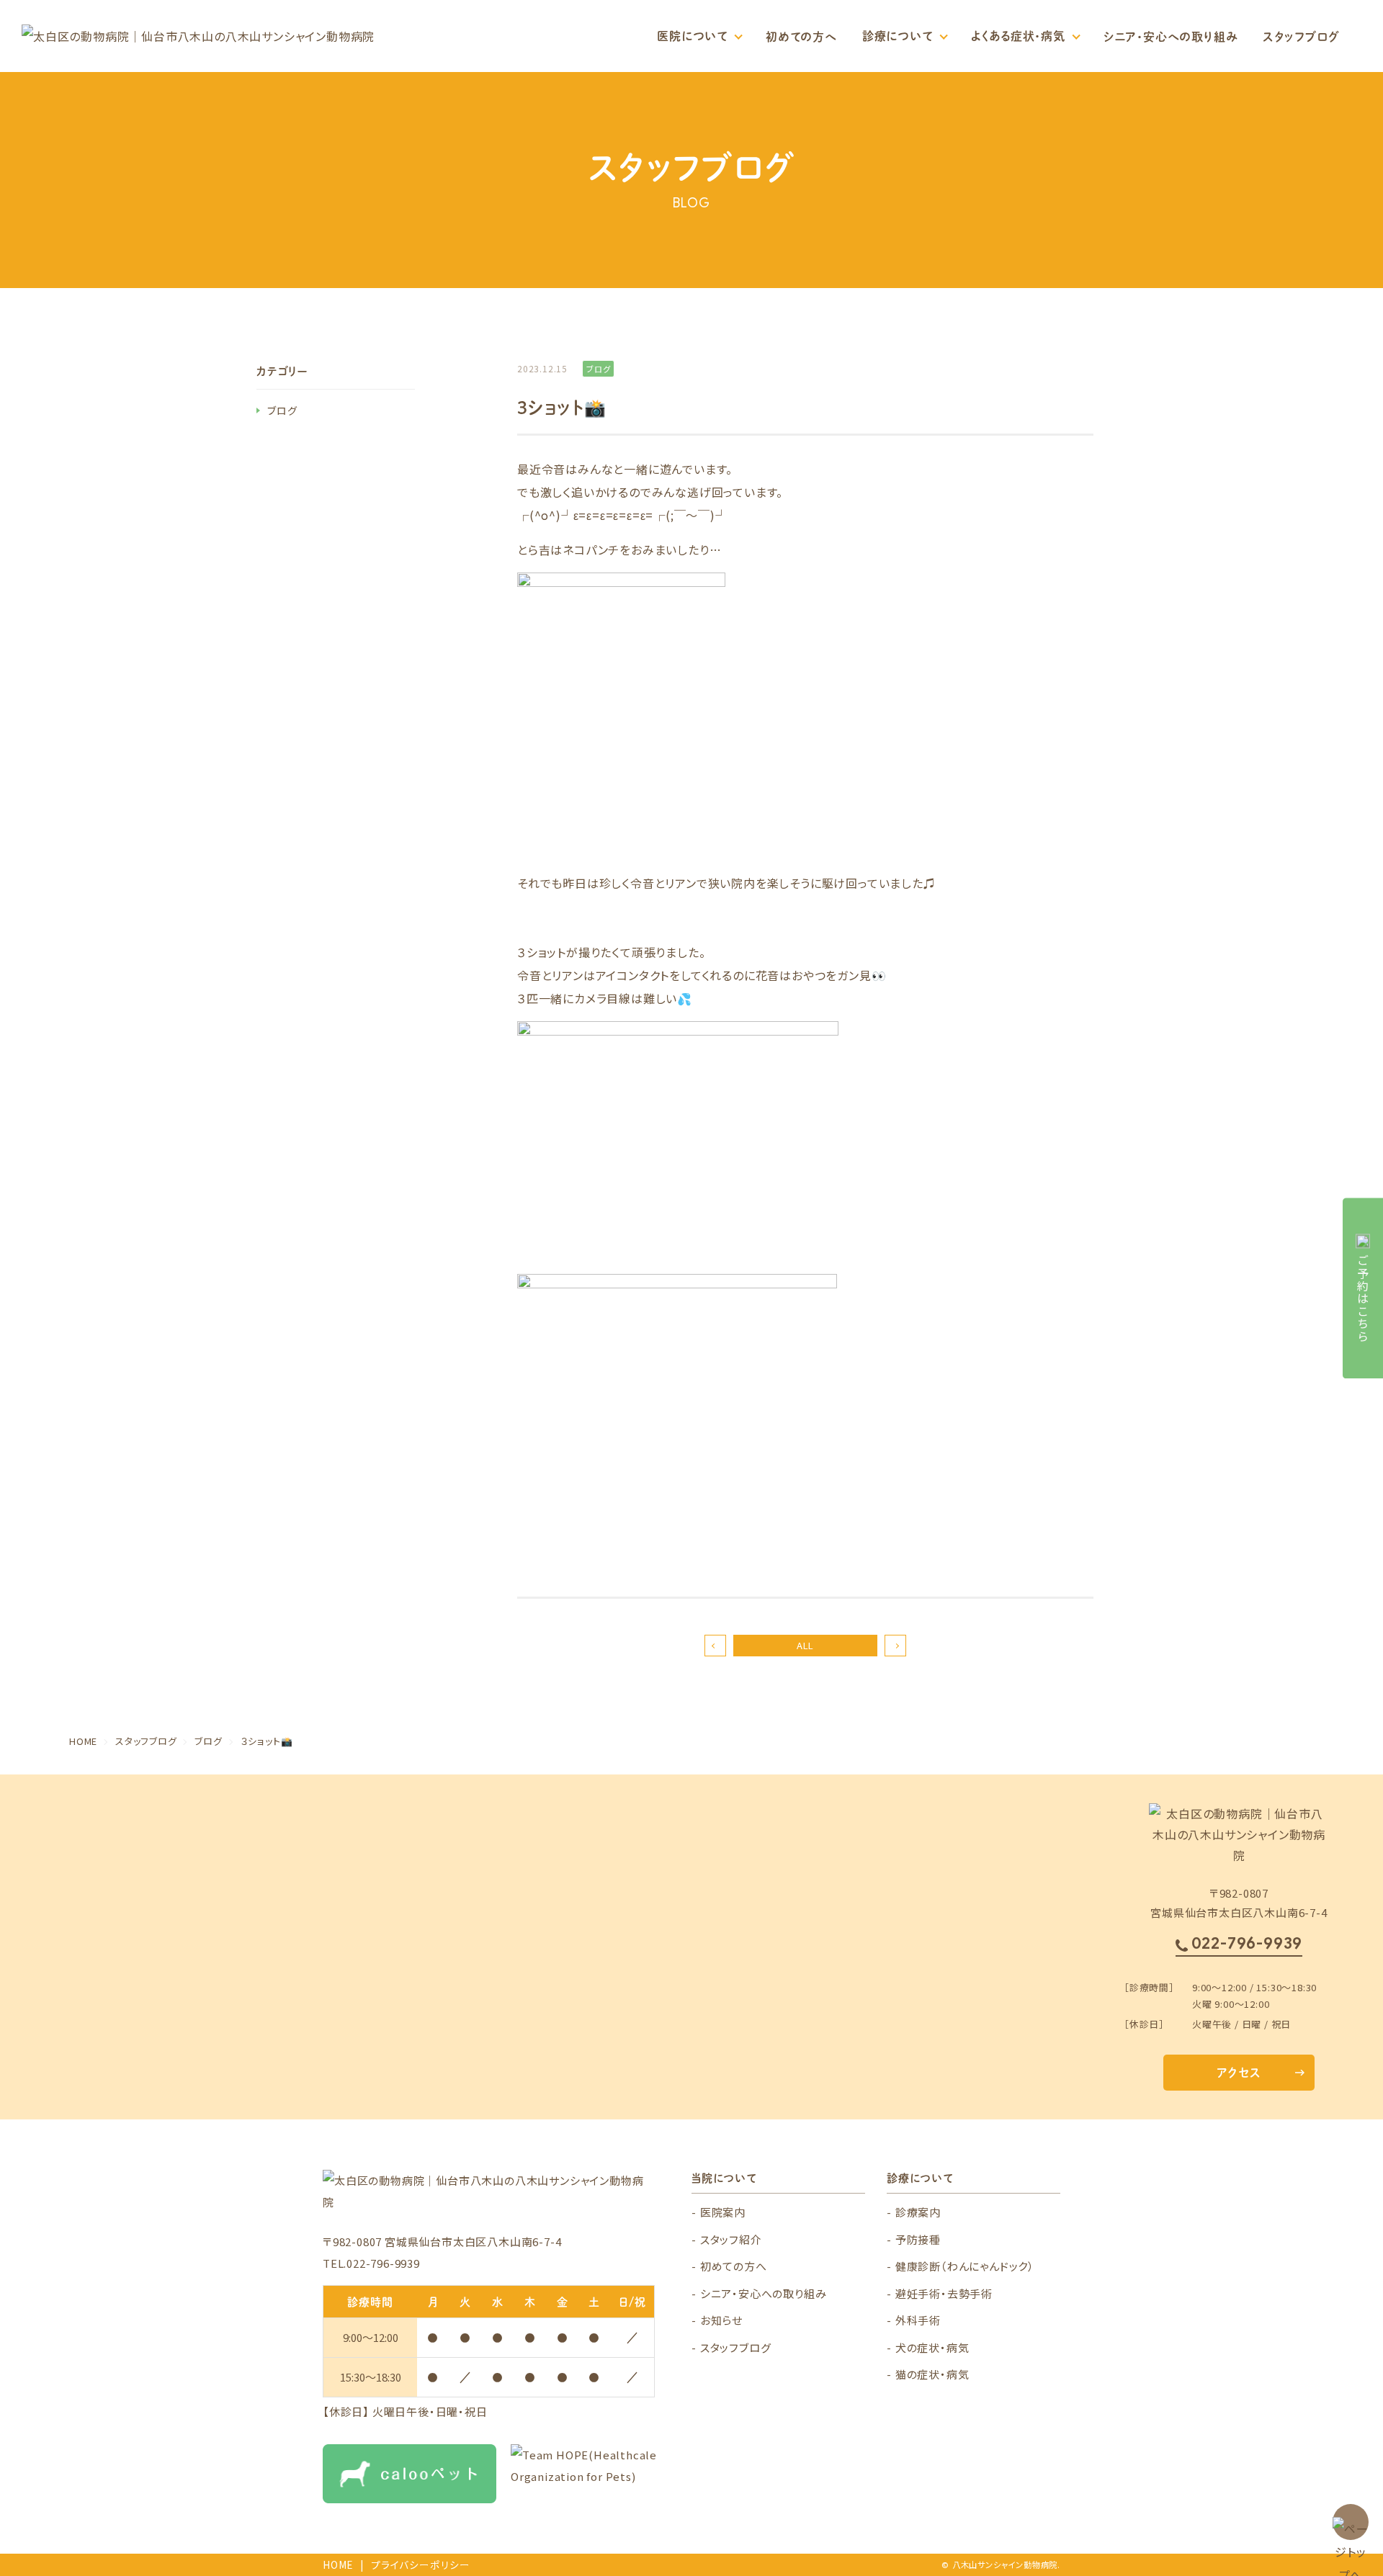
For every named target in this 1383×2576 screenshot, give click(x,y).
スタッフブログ (1301, 36)
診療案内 (918, 2212)
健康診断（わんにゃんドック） (965, 2266)
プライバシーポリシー (421, 2564)
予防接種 (918, 2239)
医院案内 (723, 2212)
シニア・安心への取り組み (1171, 36)
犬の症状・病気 (932, 2347)
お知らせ (721, 2320)
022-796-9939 (1247, 1943)
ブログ (282, 410)
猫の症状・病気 (932, 2374)
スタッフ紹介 (731, 2239)
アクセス (1239, 2072)
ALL (805, 1645)
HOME (338, 2564)
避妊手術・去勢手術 (944, 2293)
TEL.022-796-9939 (371, 2263)
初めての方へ (801, 36)
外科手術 (918, 2320)
